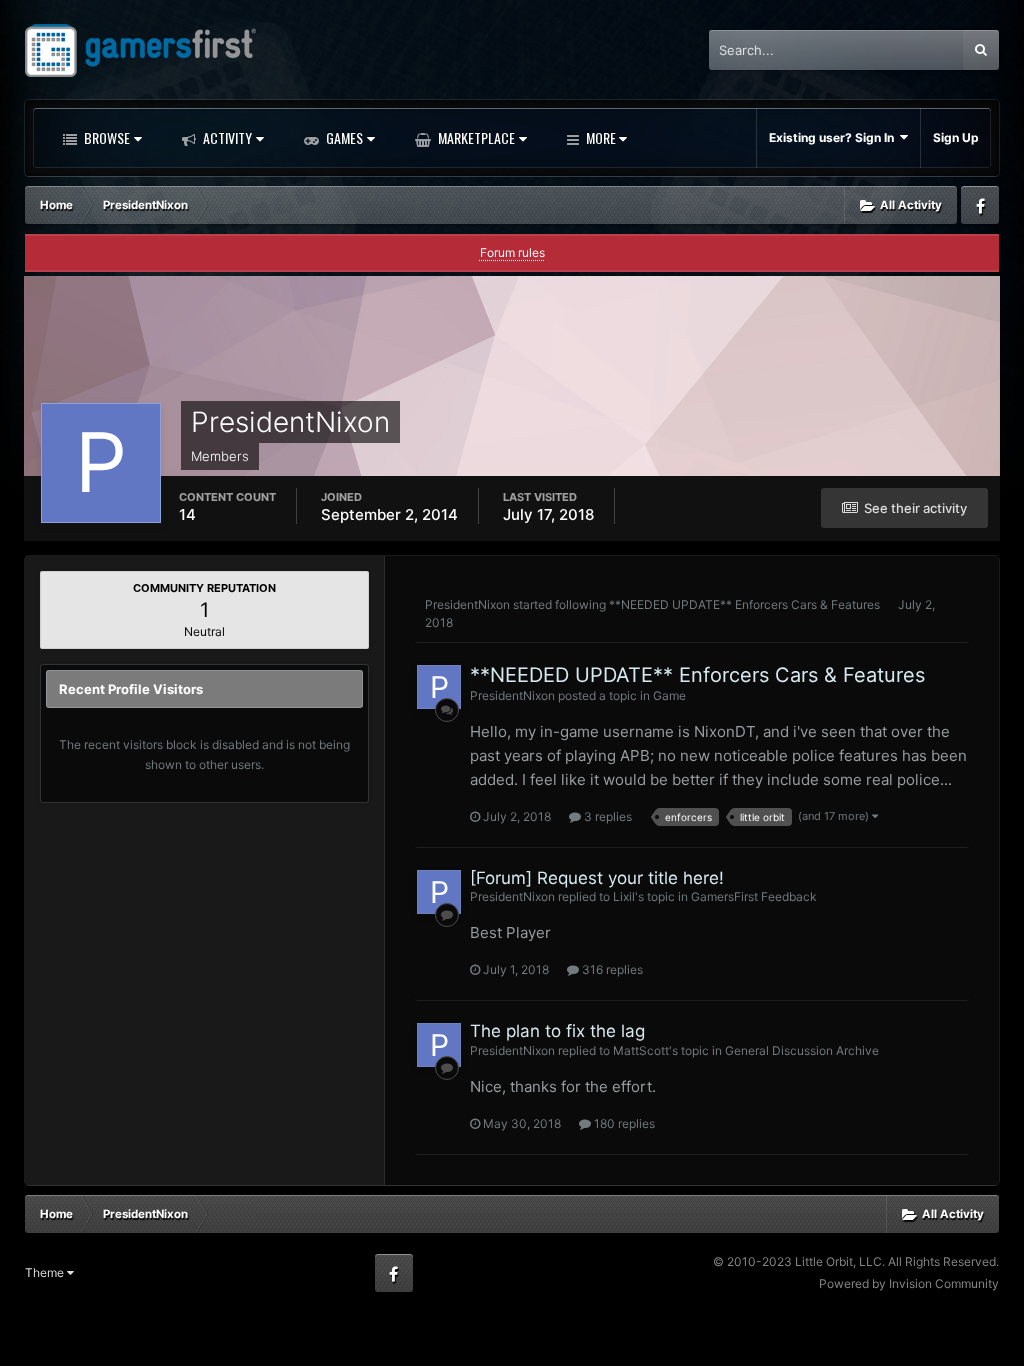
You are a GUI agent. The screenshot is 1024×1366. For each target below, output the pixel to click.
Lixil (624, 896)
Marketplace (475, 137)
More (601, 137)
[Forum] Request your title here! (597, 878)
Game (669, 695)
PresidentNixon (467, 604)
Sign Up (956, 137)
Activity (226, 137)
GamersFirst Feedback (754, 896)
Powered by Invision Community (909, 1283)
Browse (105, 137)
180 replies (623, 1123)
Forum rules (512, 252)
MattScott (641, 1050)
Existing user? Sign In (834, 137)
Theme (46, 1272)
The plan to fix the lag (557, 1031)
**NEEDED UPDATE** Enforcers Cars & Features (744, 604)
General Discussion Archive (802, 1050)
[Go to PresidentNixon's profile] (439, 687)
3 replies (606, 816)
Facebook (980, 205)
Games (343, 137)
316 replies (611, 969)
